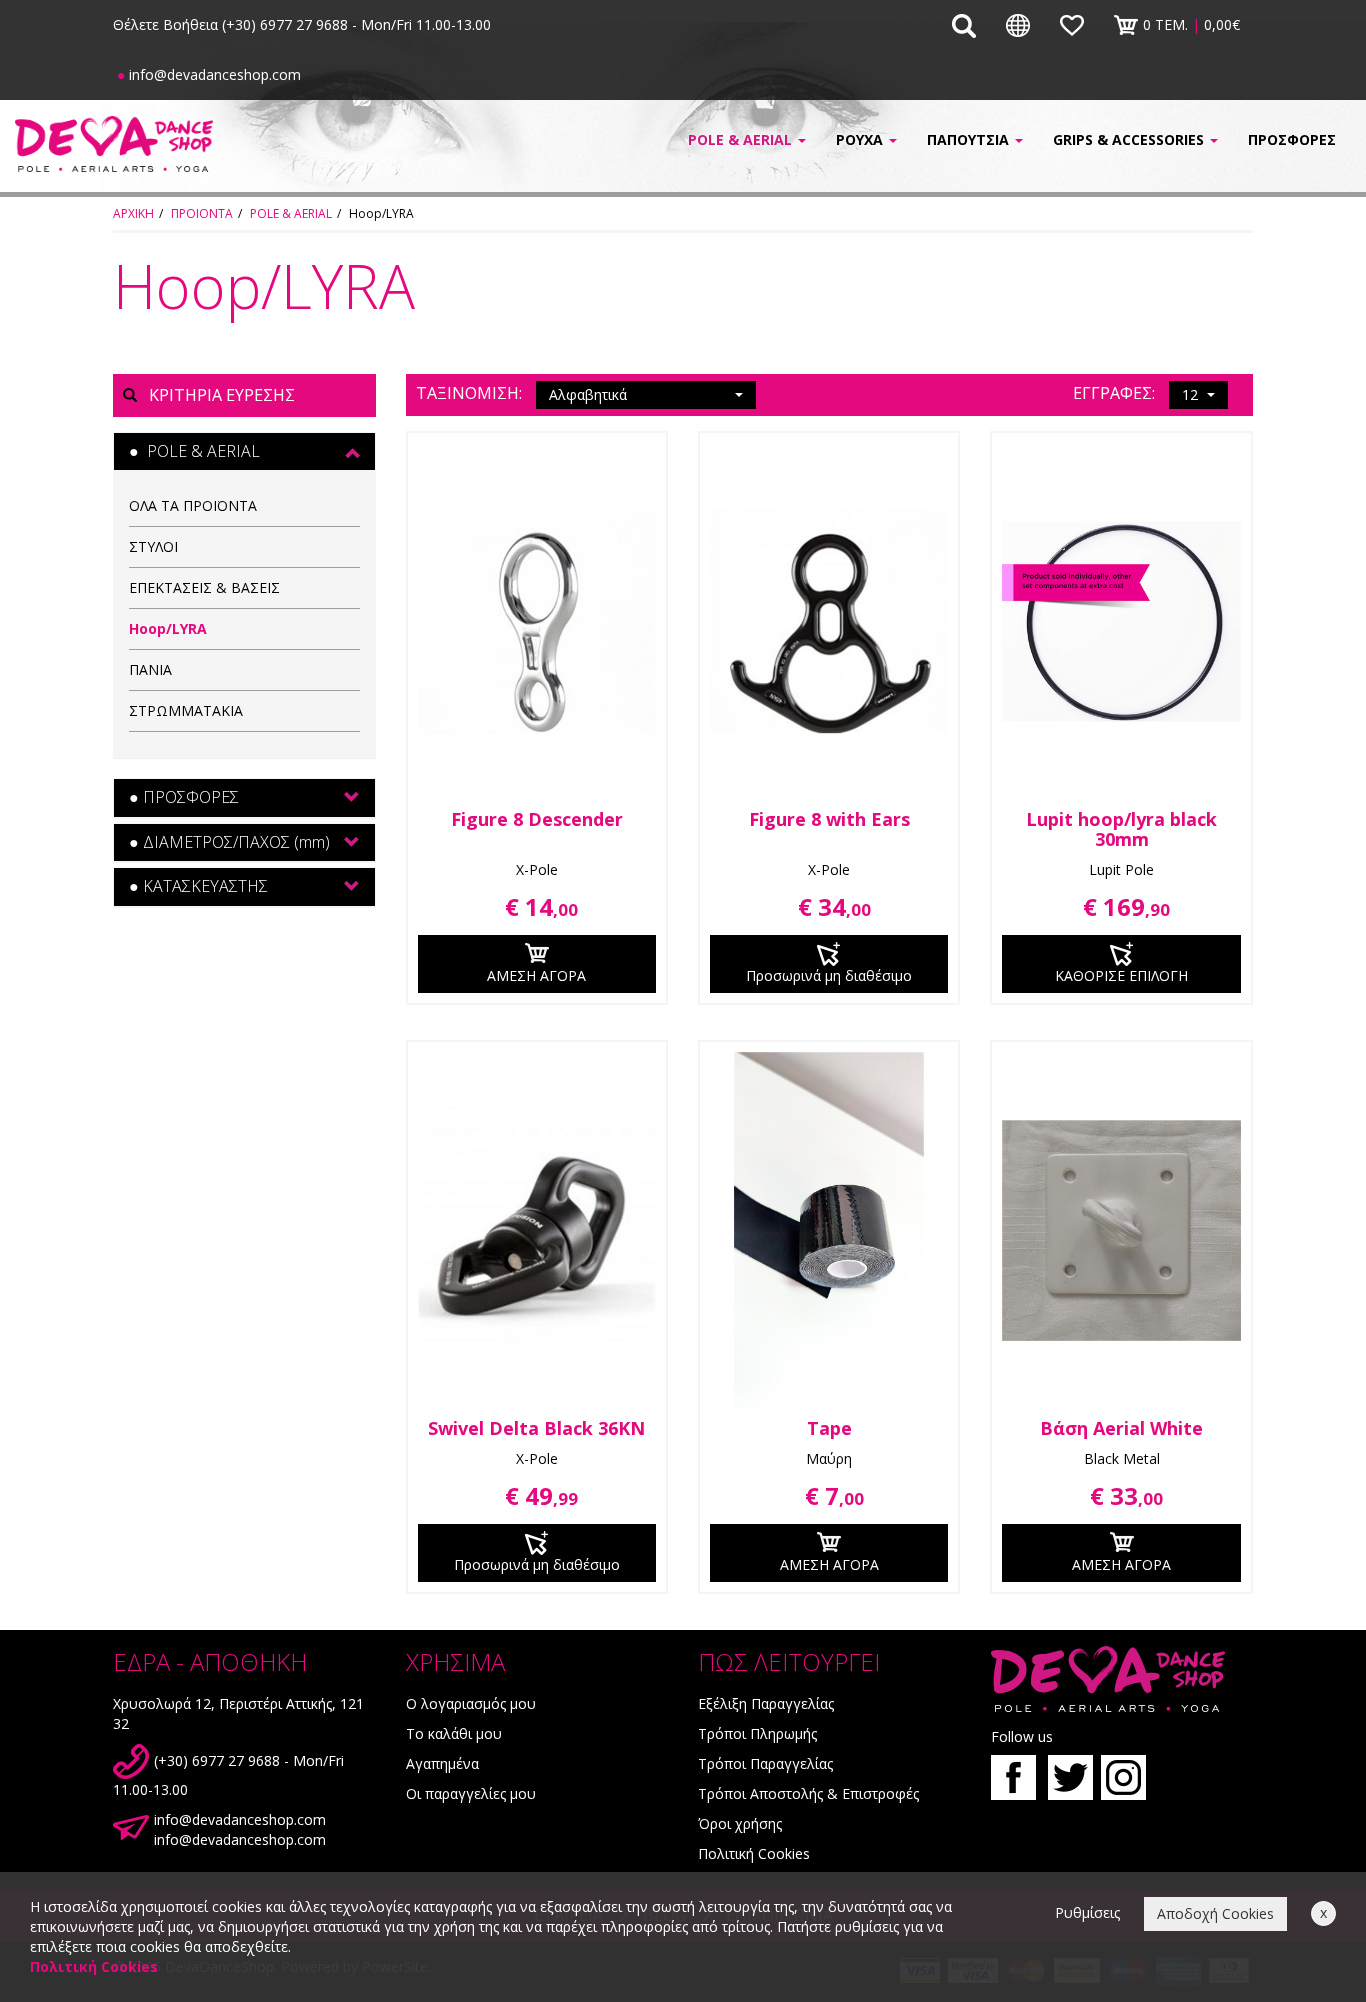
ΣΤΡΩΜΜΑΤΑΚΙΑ (186, 710)
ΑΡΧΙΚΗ (133, 213)
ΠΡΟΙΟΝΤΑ (202, 213)
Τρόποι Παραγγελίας (765, 1763)
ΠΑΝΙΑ (150, 669)
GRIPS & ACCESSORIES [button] (1130, 139)
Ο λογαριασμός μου (471, 1703)
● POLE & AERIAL (194, 451)
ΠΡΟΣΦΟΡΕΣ (1292, 139)
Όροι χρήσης (740, 1823)
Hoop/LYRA (168, 628)
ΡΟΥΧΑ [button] (861, 139)
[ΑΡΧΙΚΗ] (114, 143)
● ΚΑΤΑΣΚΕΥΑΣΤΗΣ (198, 886)
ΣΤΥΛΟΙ (153, 546)
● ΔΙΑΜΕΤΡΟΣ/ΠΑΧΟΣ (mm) (229, 842)
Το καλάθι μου (454, 1733)
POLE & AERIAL (291, 213)
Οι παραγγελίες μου (471, 1793)
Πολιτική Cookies (754, 1853)
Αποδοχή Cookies (1215, 1913)
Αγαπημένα (442, 1763)
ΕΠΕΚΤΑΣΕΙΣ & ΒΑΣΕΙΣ (204, 587)
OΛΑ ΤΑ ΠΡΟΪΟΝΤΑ (193, 505)
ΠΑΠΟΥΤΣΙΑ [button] (970, 139)
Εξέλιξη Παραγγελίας (766, 1703)
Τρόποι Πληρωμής (757, 1733)
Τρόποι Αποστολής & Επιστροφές (808, 1793)
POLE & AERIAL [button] (742, 139)
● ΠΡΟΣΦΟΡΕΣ (184, 797)
